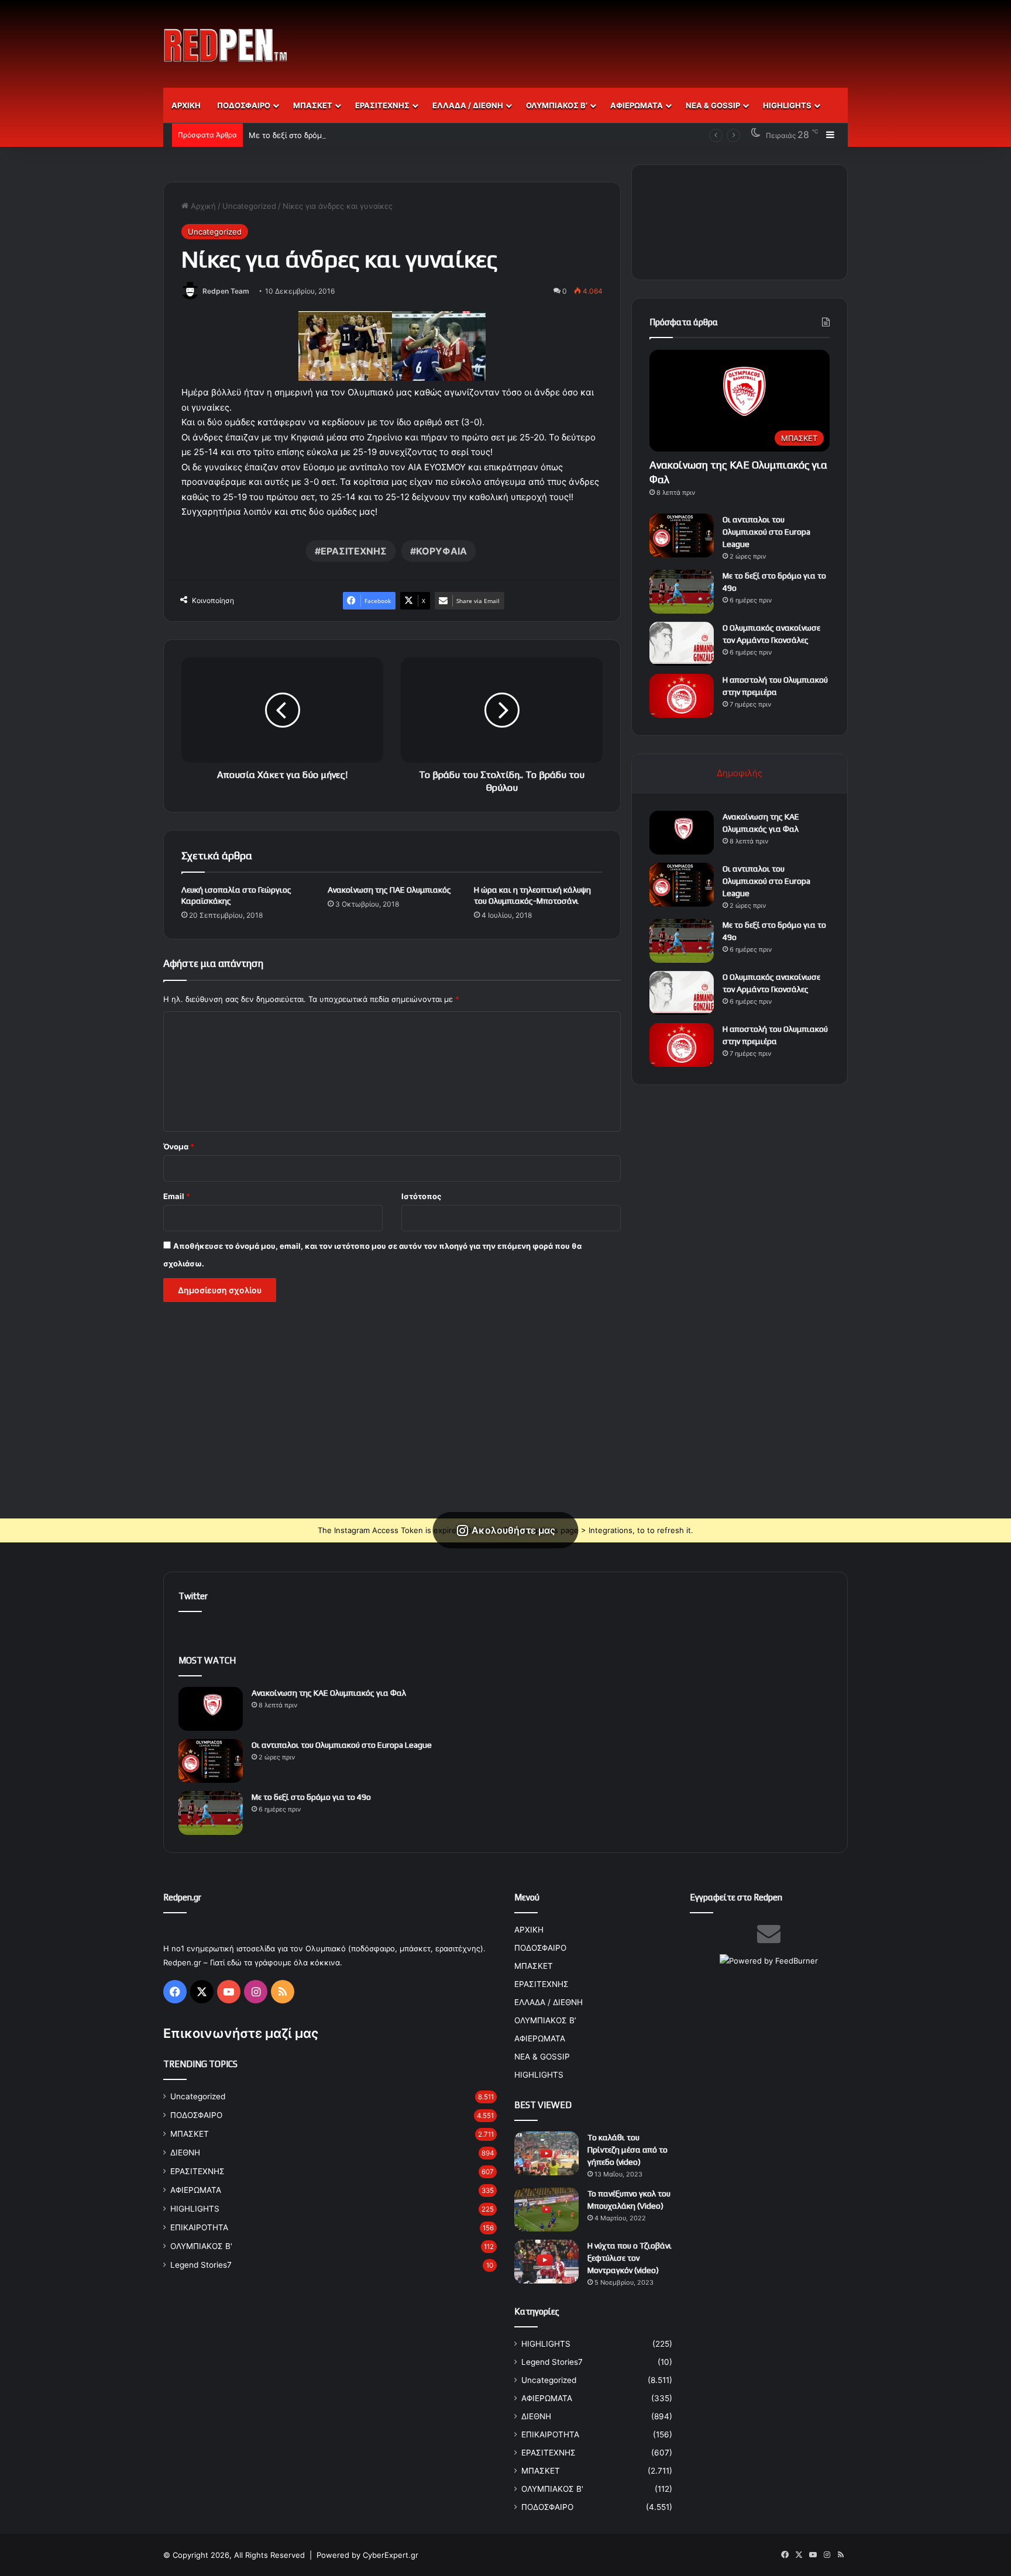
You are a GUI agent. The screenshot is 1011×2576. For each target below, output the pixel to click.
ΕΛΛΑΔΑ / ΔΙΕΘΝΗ (468, 105)
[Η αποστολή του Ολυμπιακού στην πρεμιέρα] (682, 696)
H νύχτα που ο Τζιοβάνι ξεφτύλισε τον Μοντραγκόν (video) (630, 2258)
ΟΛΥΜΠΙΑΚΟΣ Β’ (557, 105)
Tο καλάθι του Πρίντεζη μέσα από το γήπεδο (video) (627, 2150)
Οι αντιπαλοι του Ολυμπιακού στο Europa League (766, 532)
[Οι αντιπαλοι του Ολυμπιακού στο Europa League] (682, 535)
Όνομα (179, 1146)
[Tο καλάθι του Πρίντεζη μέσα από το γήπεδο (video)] (546, 2153)
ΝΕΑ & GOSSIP (713, 105)
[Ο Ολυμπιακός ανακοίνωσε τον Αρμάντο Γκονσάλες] (682, 644)
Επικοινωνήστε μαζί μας (241, 2033)
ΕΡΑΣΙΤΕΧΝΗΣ (382, 105)
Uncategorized (249, 206)
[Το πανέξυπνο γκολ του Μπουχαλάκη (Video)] (546, 2210)
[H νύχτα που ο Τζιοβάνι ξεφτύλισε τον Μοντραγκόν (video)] (546, 2262)
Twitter (193, 1596)
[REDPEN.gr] (226, 45)
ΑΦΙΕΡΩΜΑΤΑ (637, 105)
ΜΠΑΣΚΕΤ (313, 105)
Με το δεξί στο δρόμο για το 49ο (307, 135)
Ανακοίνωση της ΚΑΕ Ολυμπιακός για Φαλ (329, 1693)
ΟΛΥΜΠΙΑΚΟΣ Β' (201, 2246)
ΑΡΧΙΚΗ (186, 105)
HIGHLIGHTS (787, 105)
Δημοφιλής (740, 773)
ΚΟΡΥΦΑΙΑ (441, 551)
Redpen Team (226, 291)
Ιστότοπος (421, 1196)
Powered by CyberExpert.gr (367, 2555)
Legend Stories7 (201, 2265)
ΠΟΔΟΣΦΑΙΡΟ (244, 105)
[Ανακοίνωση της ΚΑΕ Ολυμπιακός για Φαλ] (682, 833)
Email (177, 1196)
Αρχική (202, 206)
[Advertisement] (623, 38)
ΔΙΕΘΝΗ (185, 2153)
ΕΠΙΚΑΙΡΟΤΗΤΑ (199, 2227)
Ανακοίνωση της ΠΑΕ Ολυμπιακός (389, 890)
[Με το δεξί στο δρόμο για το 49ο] (682, 592)
